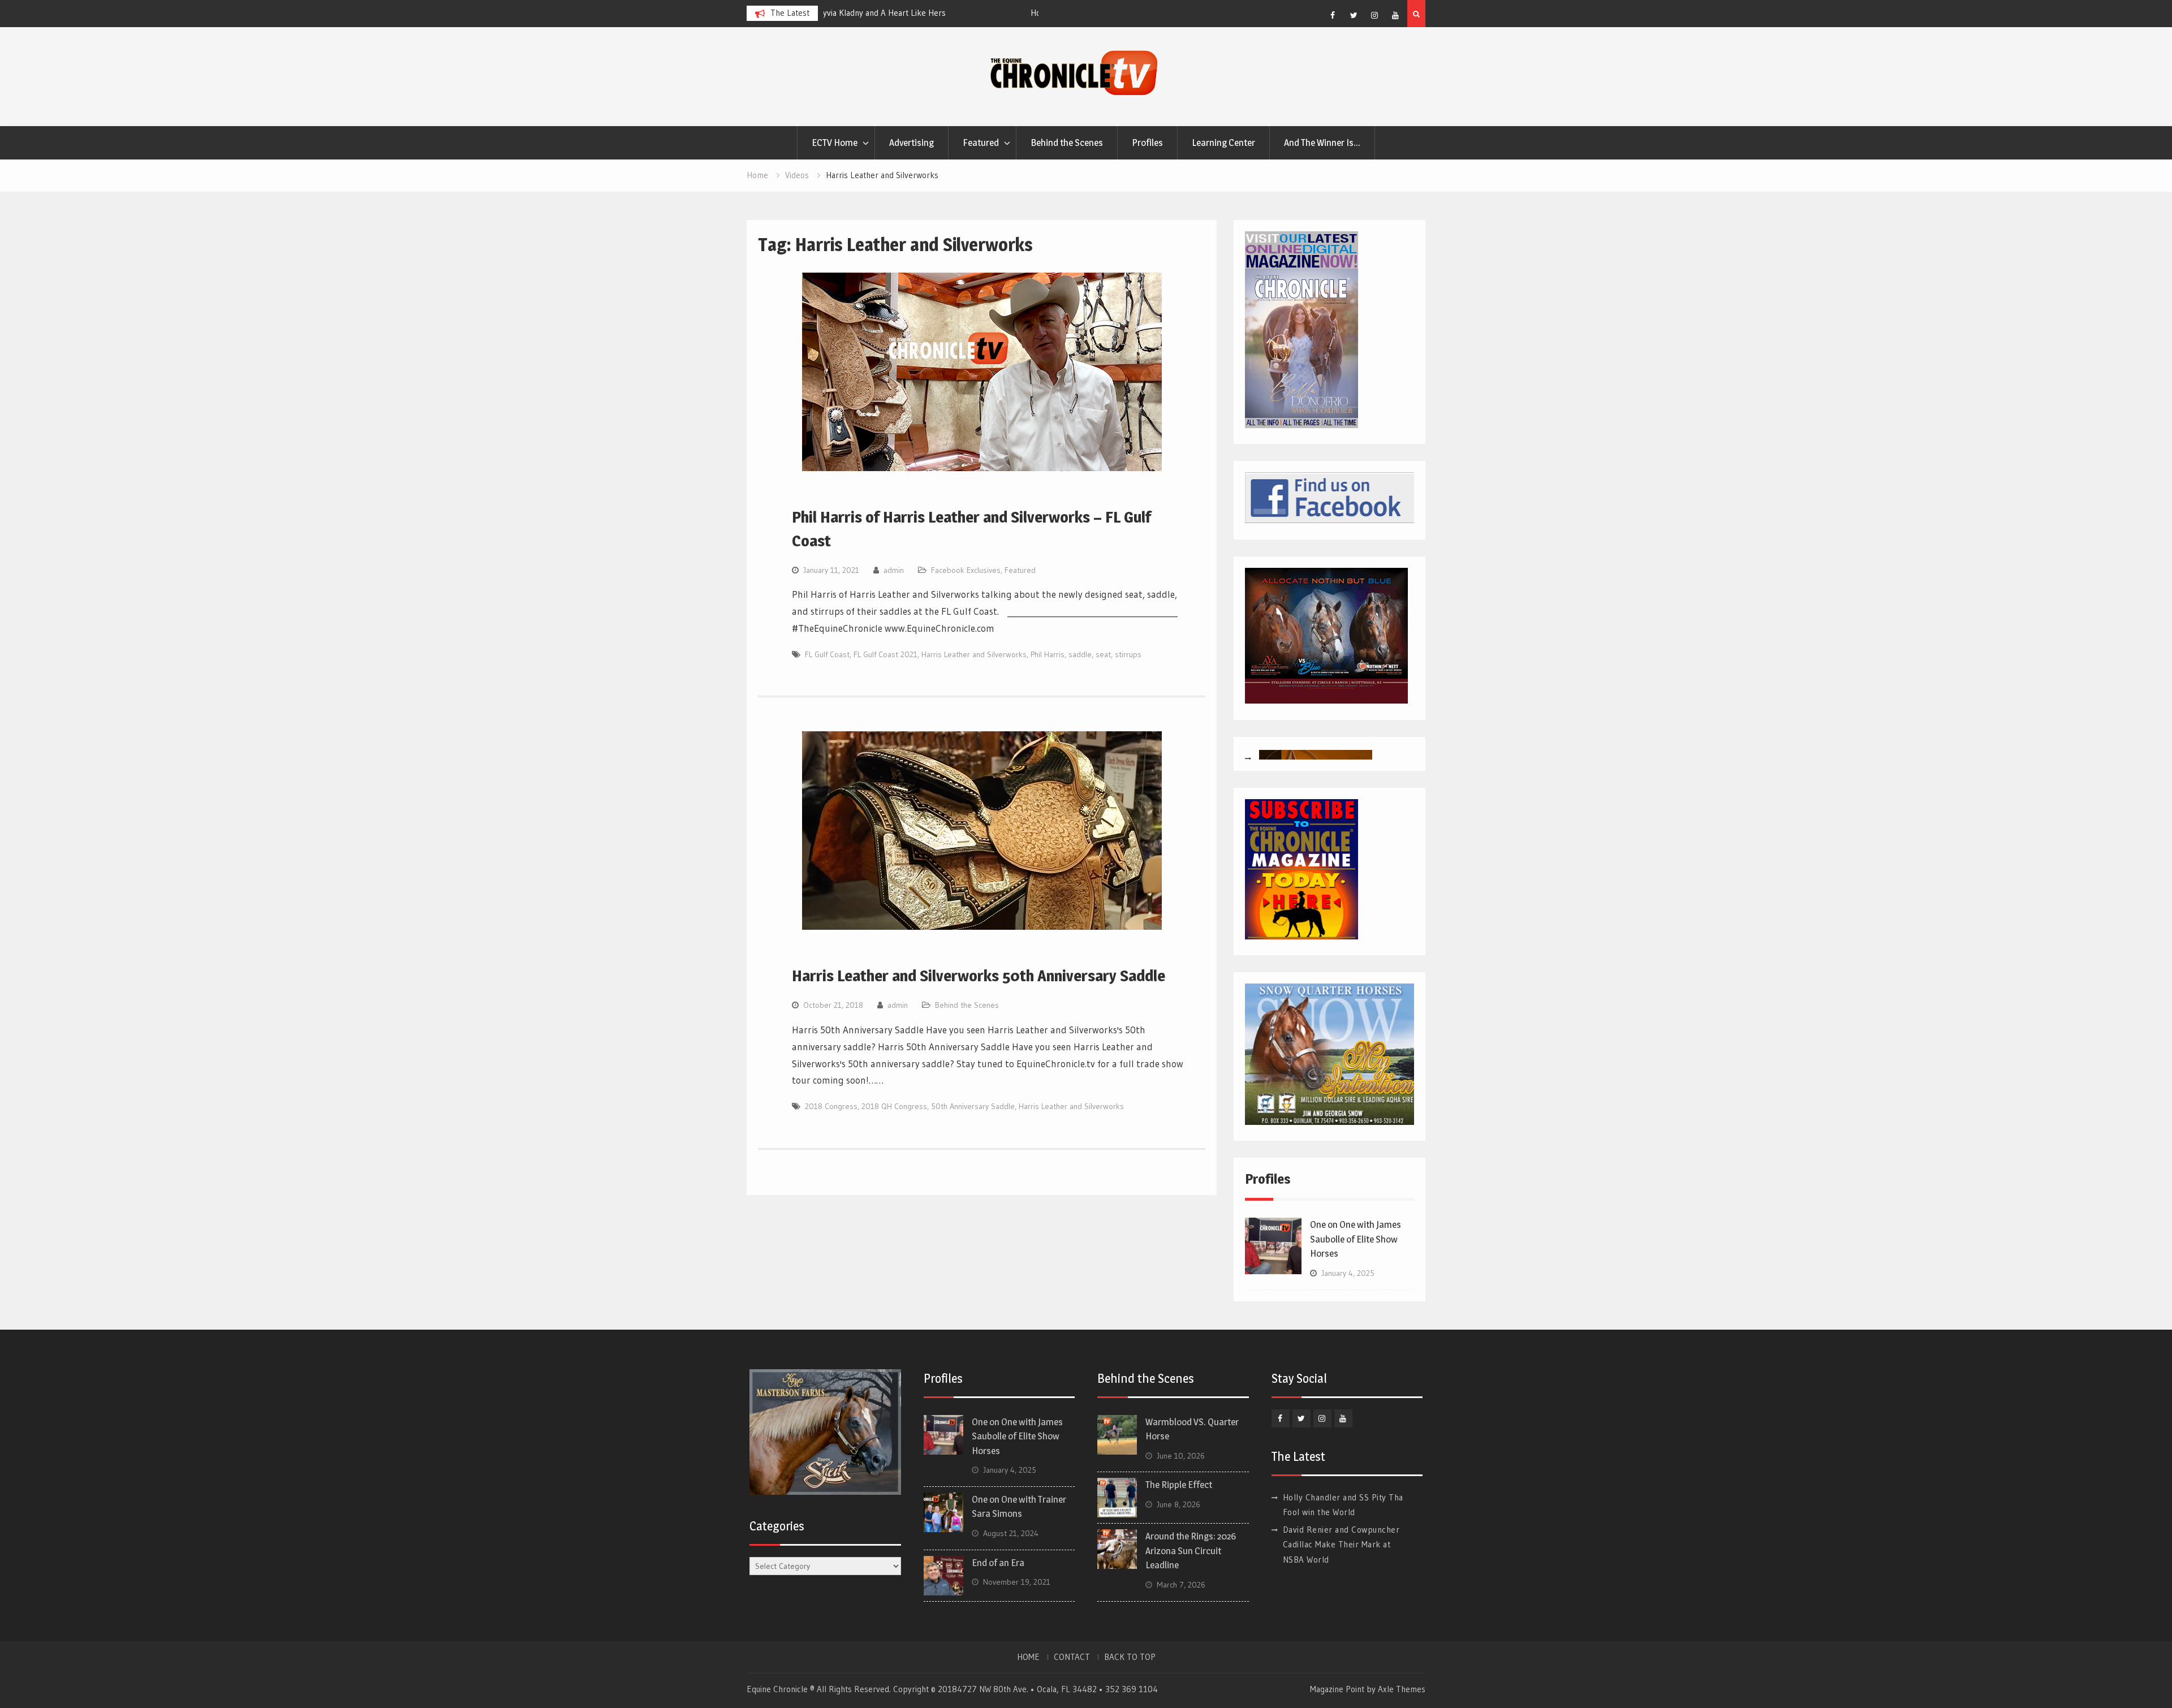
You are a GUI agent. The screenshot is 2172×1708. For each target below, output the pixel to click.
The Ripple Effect (1179, 1485)
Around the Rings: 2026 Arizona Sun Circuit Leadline (1191, 1550)
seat (1103, 654)
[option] (931, 13)
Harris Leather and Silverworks (974, 654)
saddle (1080, 654)
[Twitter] (1354, 15)
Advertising (912, 143)
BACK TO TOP (1130, 1657)
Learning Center (1223, 143)
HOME (1028, 1657)
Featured (981, 143)
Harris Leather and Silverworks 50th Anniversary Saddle (979, 976)
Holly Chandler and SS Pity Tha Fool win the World (920, 13)
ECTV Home (835, 143)
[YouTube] (1395, 15)
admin (894, 570)
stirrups (1128, 654)
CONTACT (1072, 1657)
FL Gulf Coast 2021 (885, 654)
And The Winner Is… (1322, 143)
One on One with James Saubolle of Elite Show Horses (1356, 1239)
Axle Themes (1402, 1689)
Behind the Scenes (1067, 143)
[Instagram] (1374, 15)
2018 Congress (831, 1106)
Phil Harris (1048, 654)
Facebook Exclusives (966, 570)
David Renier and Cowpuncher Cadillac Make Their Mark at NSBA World (1341, 1545)
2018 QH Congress (894, 1106)
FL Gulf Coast (827, 654)
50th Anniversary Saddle (973, 1106)
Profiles (1147, 143)
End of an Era (998, 1563)
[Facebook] (1333, 15)
